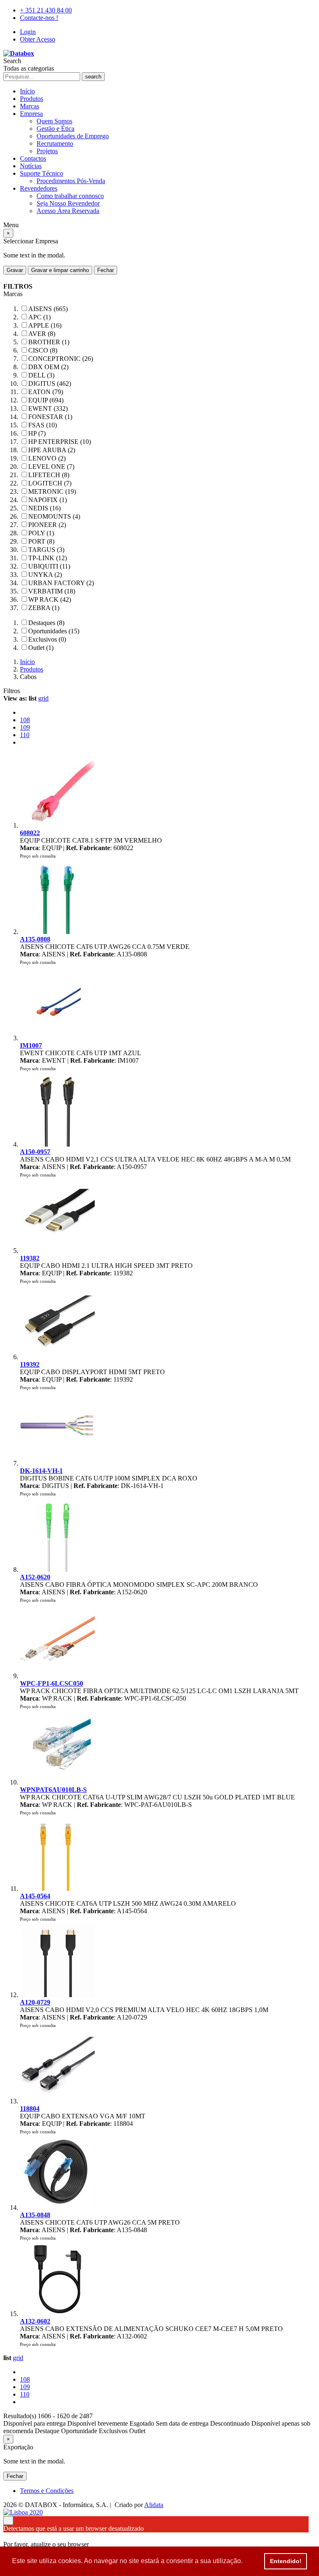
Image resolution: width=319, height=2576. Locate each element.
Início (27, 91)
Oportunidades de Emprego (73, 136)
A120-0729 (35, 2002)
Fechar (106, 270)
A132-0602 (35, 2321)
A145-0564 (35, 1896)
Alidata (154, 2505)
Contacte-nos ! (39, 18)
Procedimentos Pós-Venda (71, 181)
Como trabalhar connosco (70, 196)
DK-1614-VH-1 (41, 1471)
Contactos (33, 158)
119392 (30, 1364)
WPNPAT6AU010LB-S (53, 1790)
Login (28, 32)
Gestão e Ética (55, 129)
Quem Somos (54, 121)
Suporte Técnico (42, 173)
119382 (30, 1258)
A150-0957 (35, 1152)
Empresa (31, 114)
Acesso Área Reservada (68, 211)
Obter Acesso (38, 39)
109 (25, 727)
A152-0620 (35, 1577)
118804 (30, 2109)
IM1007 (31, 1045)
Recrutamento (55, 143)
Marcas (29, 106)
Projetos (47, 151)
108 (25, 720)
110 (25, 735)
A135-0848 (35, 2215)
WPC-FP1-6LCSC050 (52, 1683)
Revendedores (39, 188)
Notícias (31, 166)
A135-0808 (35, 939)
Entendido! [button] (286, 2561)
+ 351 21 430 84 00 (46, 10)
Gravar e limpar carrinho (60, 270)
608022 (30, 833)
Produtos (32, 99)
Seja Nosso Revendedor (68, 203)
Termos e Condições (47, 2491)
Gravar (15, 270)
